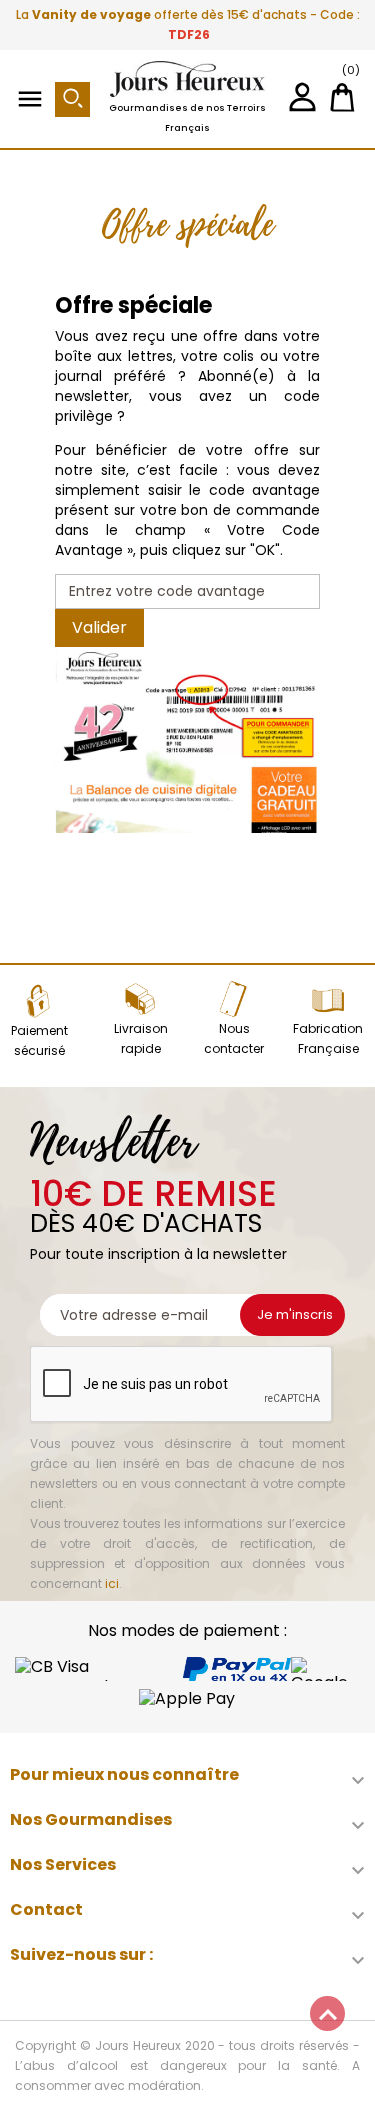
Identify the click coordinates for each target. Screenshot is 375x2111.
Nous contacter (234, 1038)
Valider (99, 627)
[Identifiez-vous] (302, 104)
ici (112, 1583)
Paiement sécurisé (39, 1040)
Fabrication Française (328, 1038)
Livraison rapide (141, 1038)
